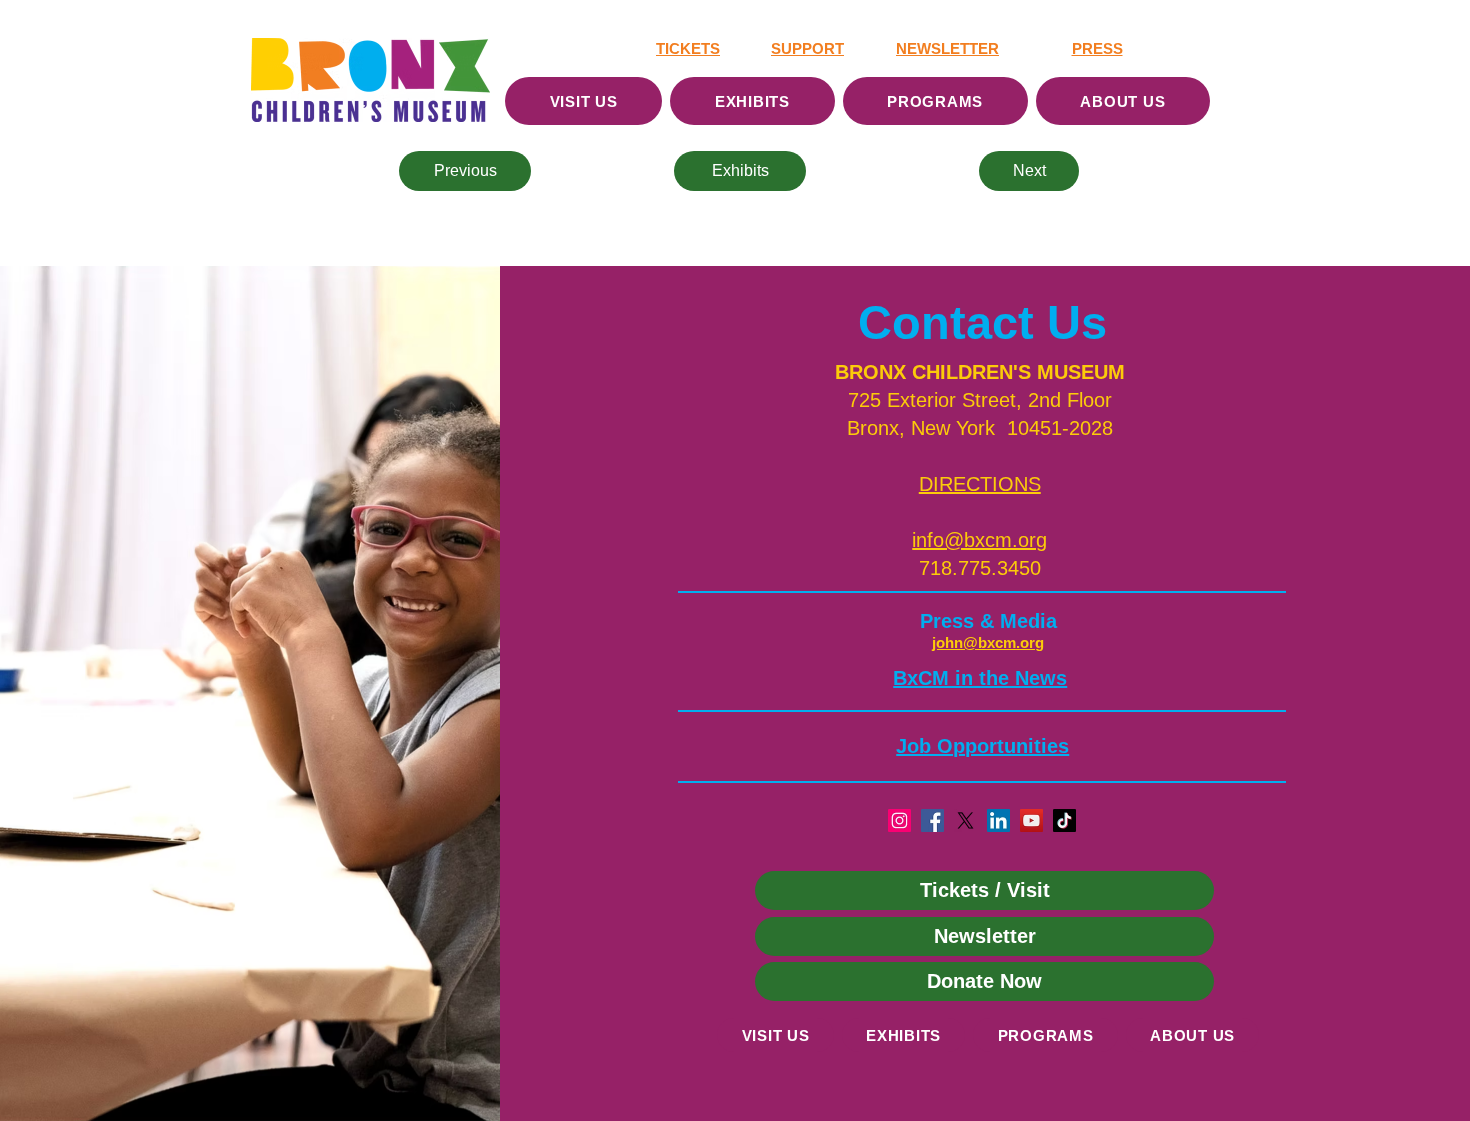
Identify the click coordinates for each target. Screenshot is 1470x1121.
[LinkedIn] (998, 820)
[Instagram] (899, 820)
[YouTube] (1031, 820)
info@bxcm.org (979, 540)
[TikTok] (1064, 820)
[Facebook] (932, 820)
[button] (980, 484)
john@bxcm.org (988, 642)
